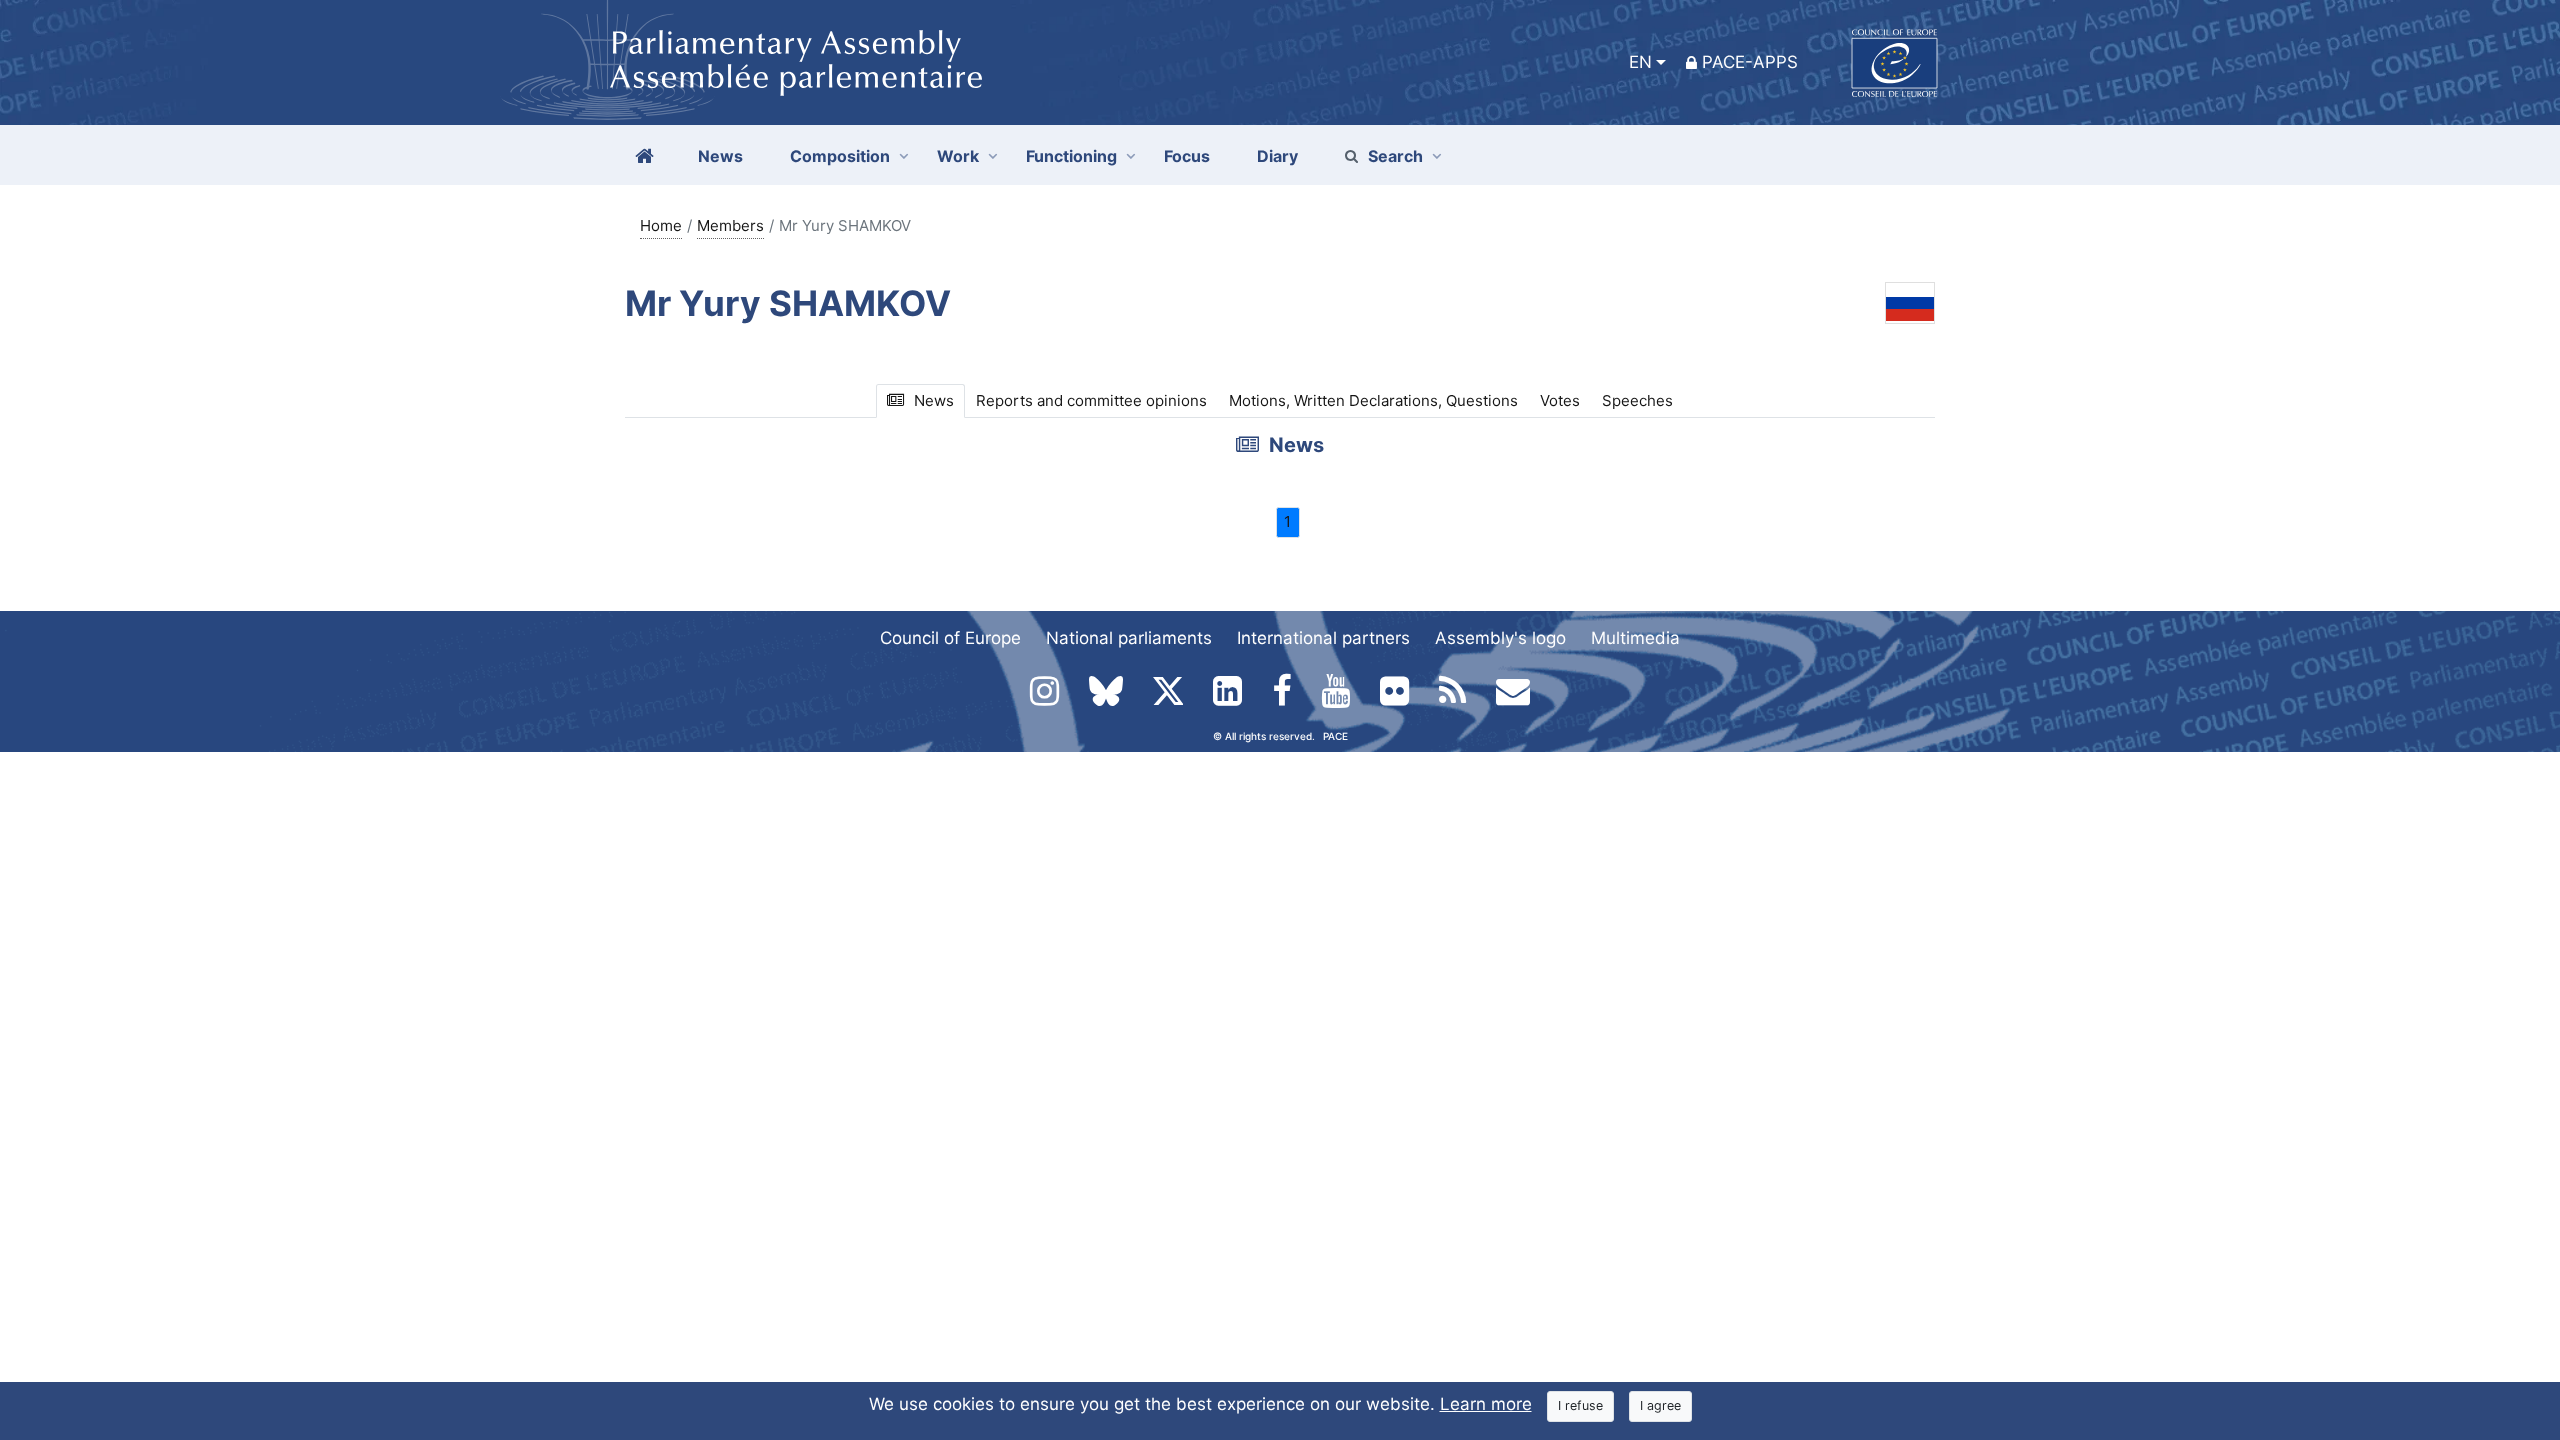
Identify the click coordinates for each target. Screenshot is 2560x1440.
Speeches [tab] (1637, 400)
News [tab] (934, 400)
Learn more (1486, 1404)
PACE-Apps (1750, 62)
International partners (1323, 638)
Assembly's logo (1500, 638)
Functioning (1071, 156)
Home (661, 225)
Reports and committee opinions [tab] (1091, 400)
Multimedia (1635, 638)
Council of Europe (950, 638)
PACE (1335, 736)
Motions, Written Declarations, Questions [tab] (1373, 400)
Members (730, 225)
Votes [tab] (1560, 400)
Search (1395, 156)
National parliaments (1129, 638)
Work (958, 156)
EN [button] (1640, 62)
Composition (840, 156)
